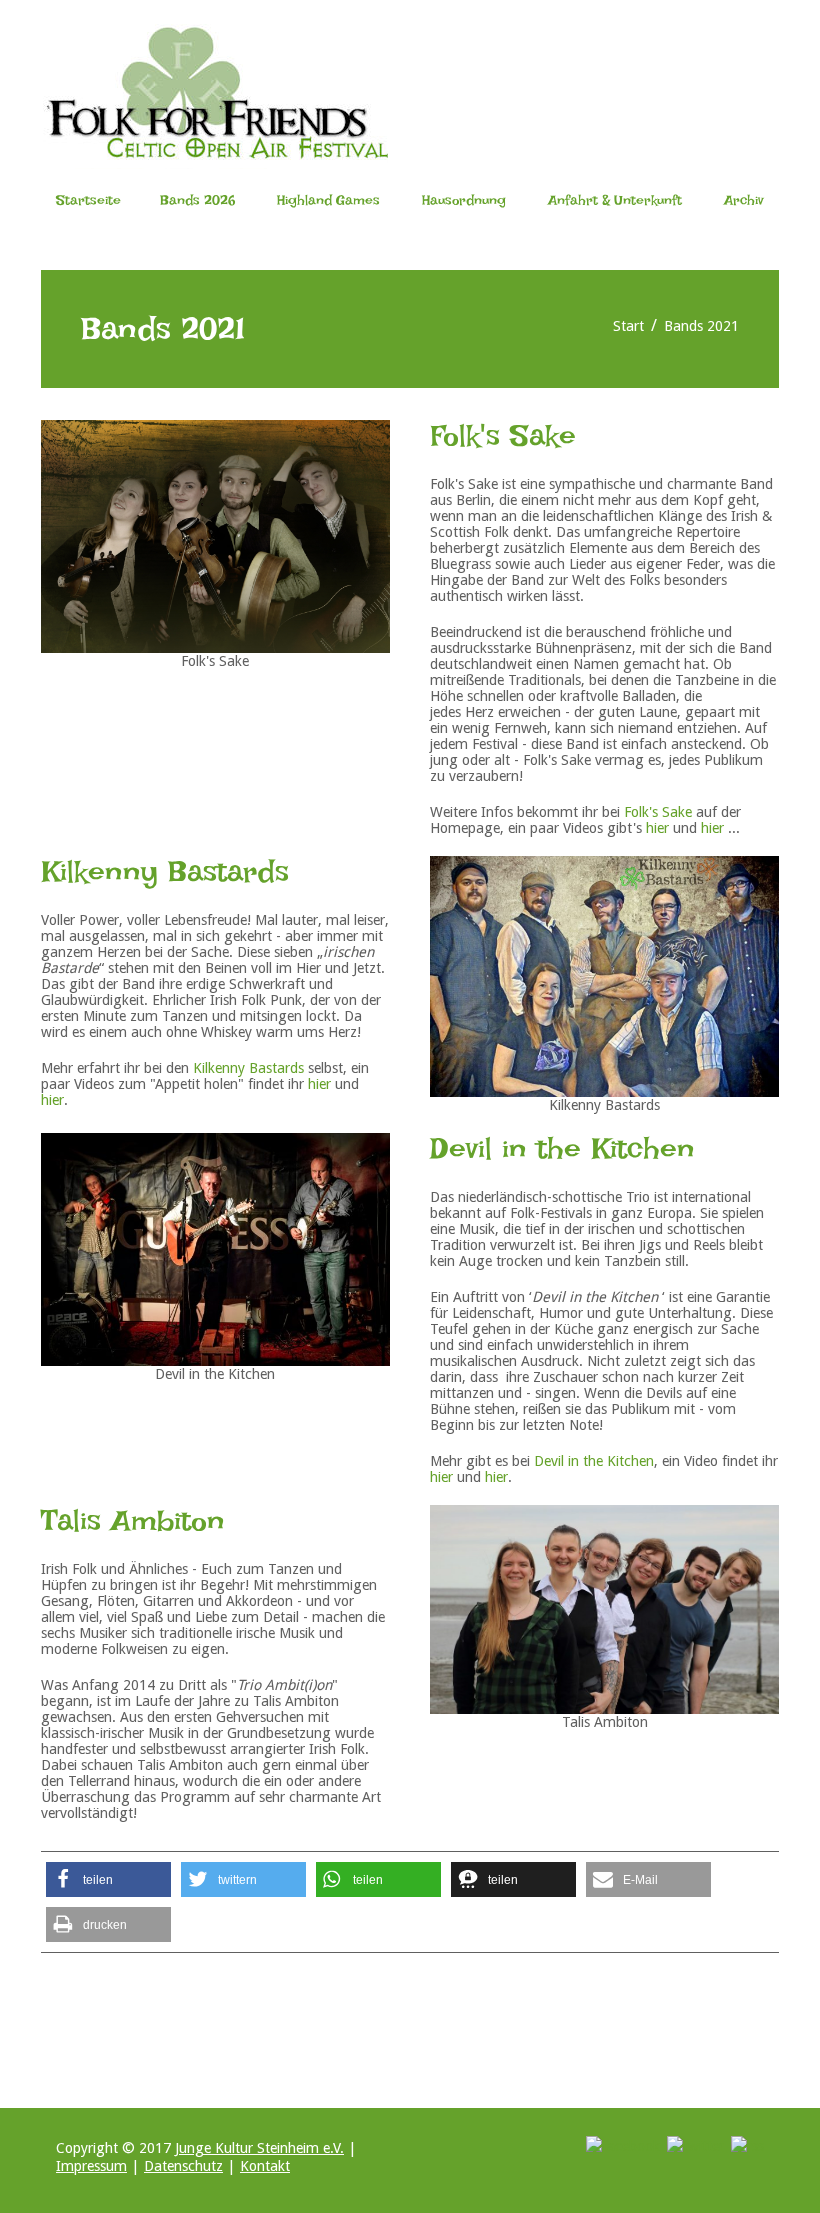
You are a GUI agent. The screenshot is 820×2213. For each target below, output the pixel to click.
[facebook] (623, 2145)
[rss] (747, 2145)
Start (628, 326)
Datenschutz (183, 2166)
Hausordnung (464, 199)
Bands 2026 (197, 199)
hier (657, 828)
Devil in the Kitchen (594, 1461)
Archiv (744, 199)
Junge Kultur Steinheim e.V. (259, 2148)
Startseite (88, 199)
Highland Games (328, 199)
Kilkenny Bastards (248, 1068)
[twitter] (695, 2145)
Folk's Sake (658, 812)
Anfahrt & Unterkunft (615, 199)
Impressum (91, 2166)
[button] (108, 1879)
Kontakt (265, 2166)
